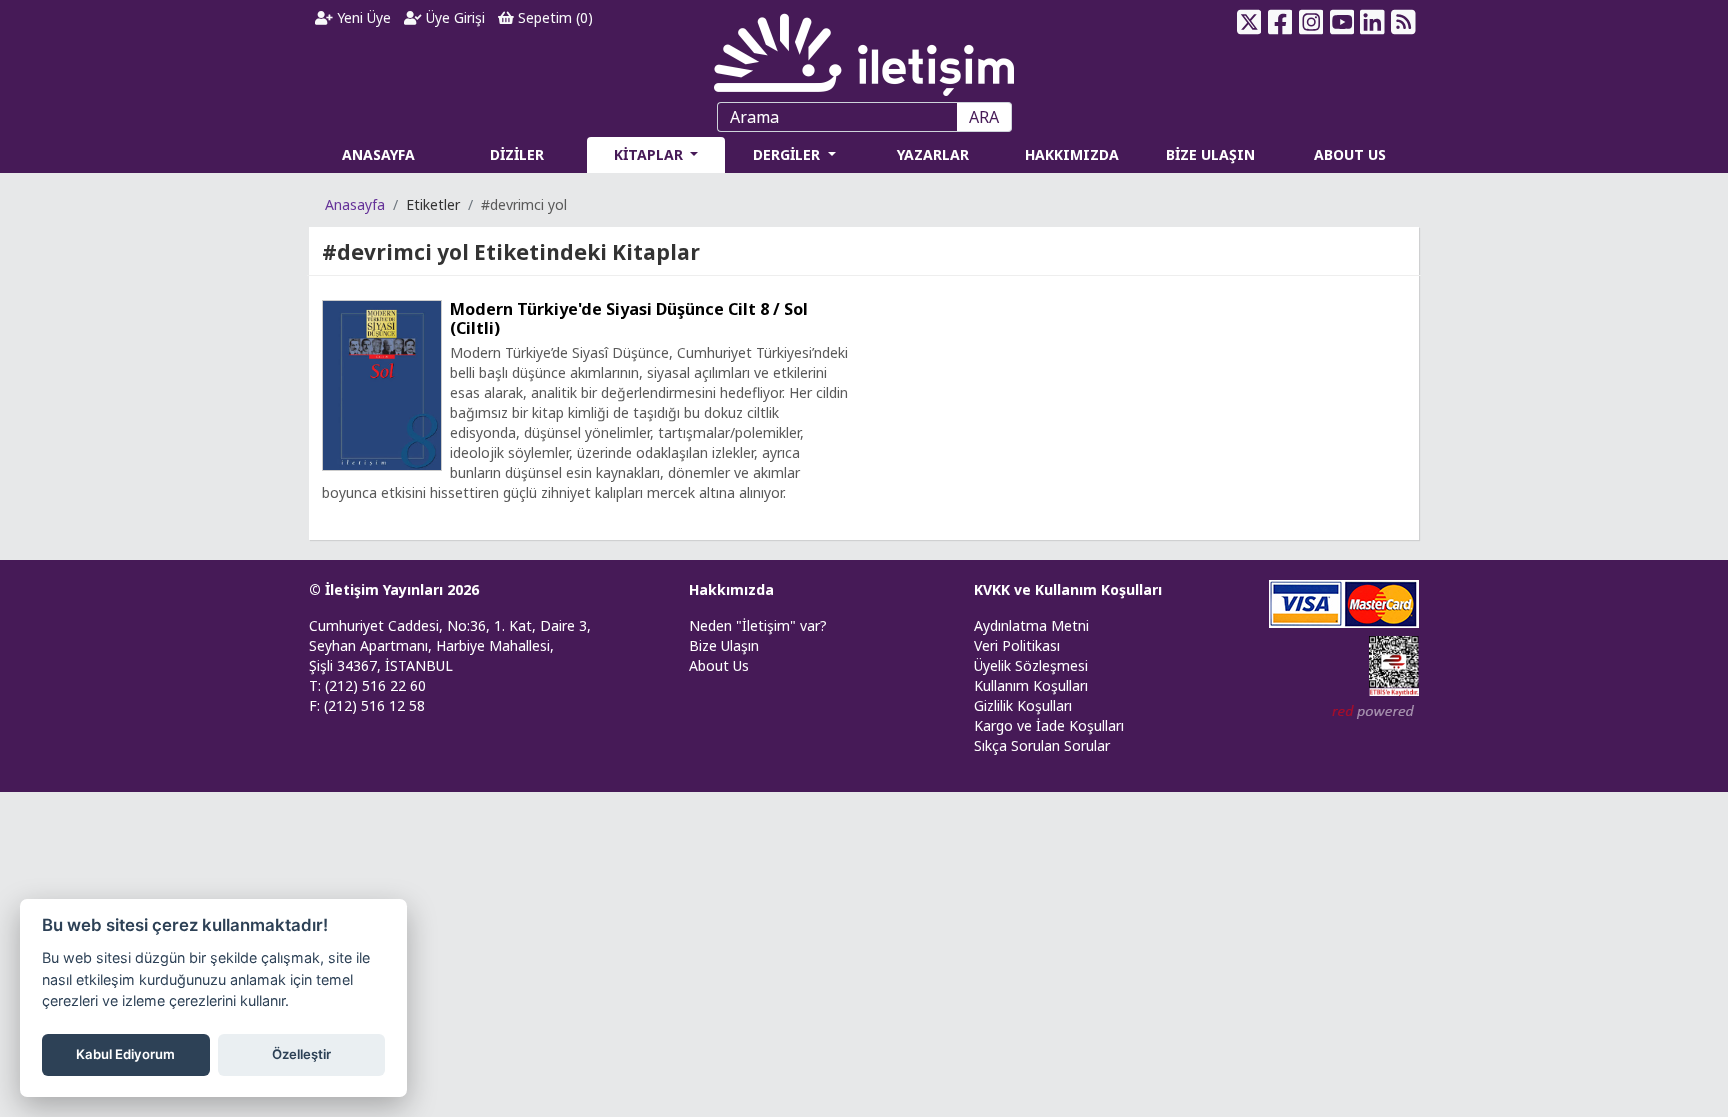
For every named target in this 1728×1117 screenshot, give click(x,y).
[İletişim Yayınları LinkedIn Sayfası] (1372, 22)
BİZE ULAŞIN (1210, 154)
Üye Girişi (453, 17)
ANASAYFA (378, 154)
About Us (719, 665)
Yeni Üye (362, 17)
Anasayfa (355, 204)
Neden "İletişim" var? (758, 625)
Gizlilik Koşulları (1023, 705)
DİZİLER (517, 154)
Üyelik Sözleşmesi (1031, 665)
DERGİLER (788, 154)
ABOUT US (1350, 154)
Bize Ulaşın (724, 645)
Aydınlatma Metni (1031, 625)
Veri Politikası (1017, 645)
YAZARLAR (933, 154)
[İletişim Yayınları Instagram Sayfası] (1311, 22)
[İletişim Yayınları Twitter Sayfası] (1249, 22)
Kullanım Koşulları (1031, 685)
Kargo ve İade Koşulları (1049, 725)
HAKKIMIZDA (1072, 154)
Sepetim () (553, 17)
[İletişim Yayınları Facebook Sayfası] (1280, 22)
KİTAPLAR (650, 154)
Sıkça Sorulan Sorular (1042, 745)
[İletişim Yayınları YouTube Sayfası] (1341, 22)
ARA (984, 117)
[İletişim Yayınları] (864, 49)
